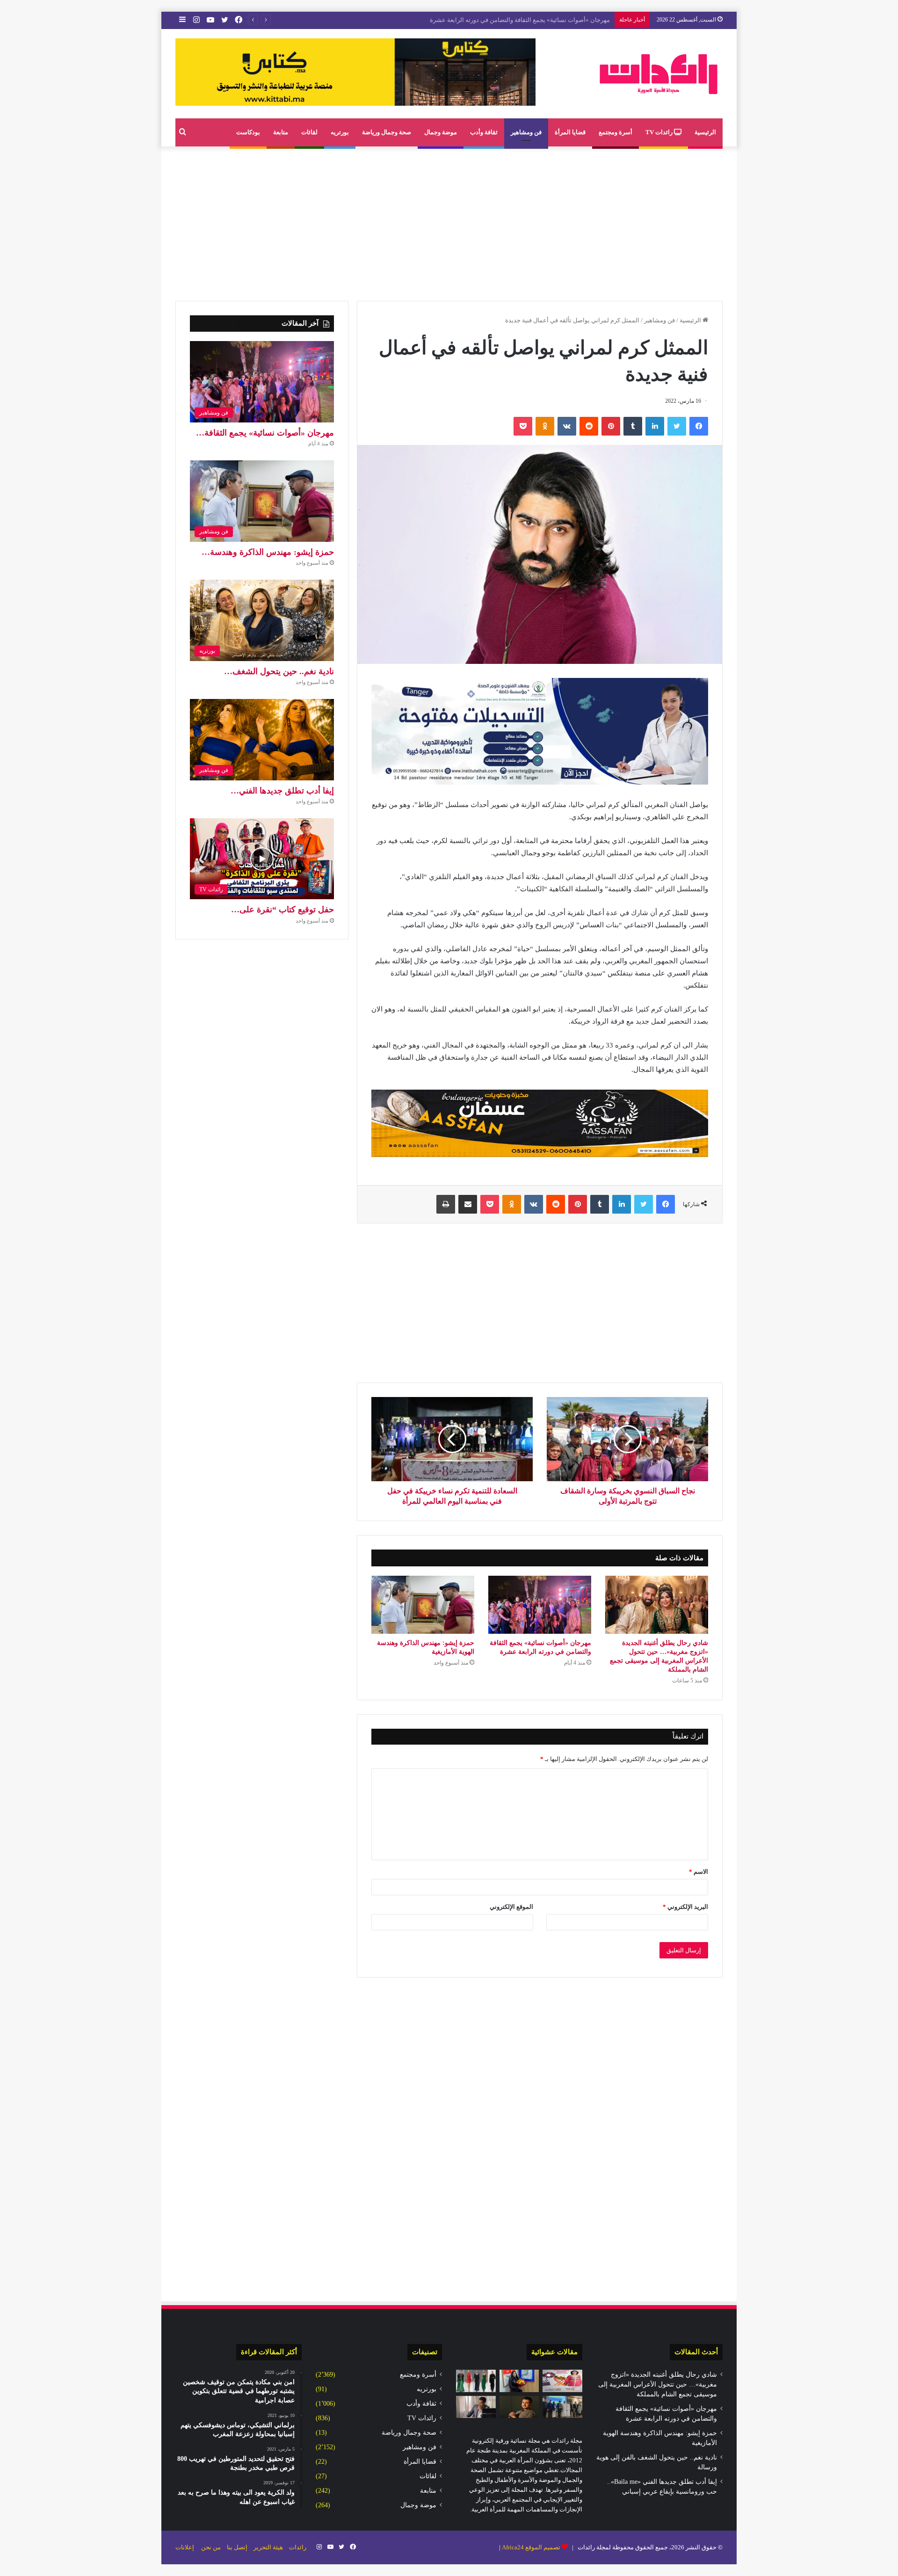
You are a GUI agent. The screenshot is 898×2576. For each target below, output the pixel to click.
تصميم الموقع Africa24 (531, 2547)
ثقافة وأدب (484, 132)
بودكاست (248, 132)
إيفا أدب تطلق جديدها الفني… (282, 791)
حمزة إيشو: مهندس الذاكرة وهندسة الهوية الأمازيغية (544, 20)
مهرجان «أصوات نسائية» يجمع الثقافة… (265, 433)
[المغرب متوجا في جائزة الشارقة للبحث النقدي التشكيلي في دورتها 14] (562, 2407)
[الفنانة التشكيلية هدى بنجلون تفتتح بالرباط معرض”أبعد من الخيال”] (519, 2381)
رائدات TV (660, 132)
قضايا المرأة (570, 132)
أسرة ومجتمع (616, 132)
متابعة (281, 132)
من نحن (211, 2547)
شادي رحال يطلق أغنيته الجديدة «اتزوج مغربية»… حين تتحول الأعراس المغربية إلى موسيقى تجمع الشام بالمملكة (658, 2384)
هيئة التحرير (268, 2547)
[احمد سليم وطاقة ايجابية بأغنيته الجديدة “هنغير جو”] (519, 2407)
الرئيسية (705, 132)
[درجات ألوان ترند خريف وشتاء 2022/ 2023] (476, 2381)
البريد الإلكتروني (685, 1907)
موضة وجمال (441, 132)
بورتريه (340, 132)
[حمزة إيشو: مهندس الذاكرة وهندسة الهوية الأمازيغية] (423, 1605)
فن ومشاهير (526, 132)
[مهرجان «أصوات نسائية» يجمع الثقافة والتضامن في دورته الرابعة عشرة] (540, 1605)
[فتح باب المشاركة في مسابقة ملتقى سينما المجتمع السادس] (562, 2381)
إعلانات (185, 2547)
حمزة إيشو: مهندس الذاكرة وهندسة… (268, 552)
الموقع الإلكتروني (511, 1907)
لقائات (309, 132)
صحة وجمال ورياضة (387, 132)
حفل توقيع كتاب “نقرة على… (282, 910)
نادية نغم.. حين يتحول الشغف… (279, 671)
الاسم (699, 1872)
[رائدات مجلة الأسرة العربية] (659, 74)
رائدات (298, 2547)
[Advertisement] (449, 221)
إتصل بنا (237, 2547)
